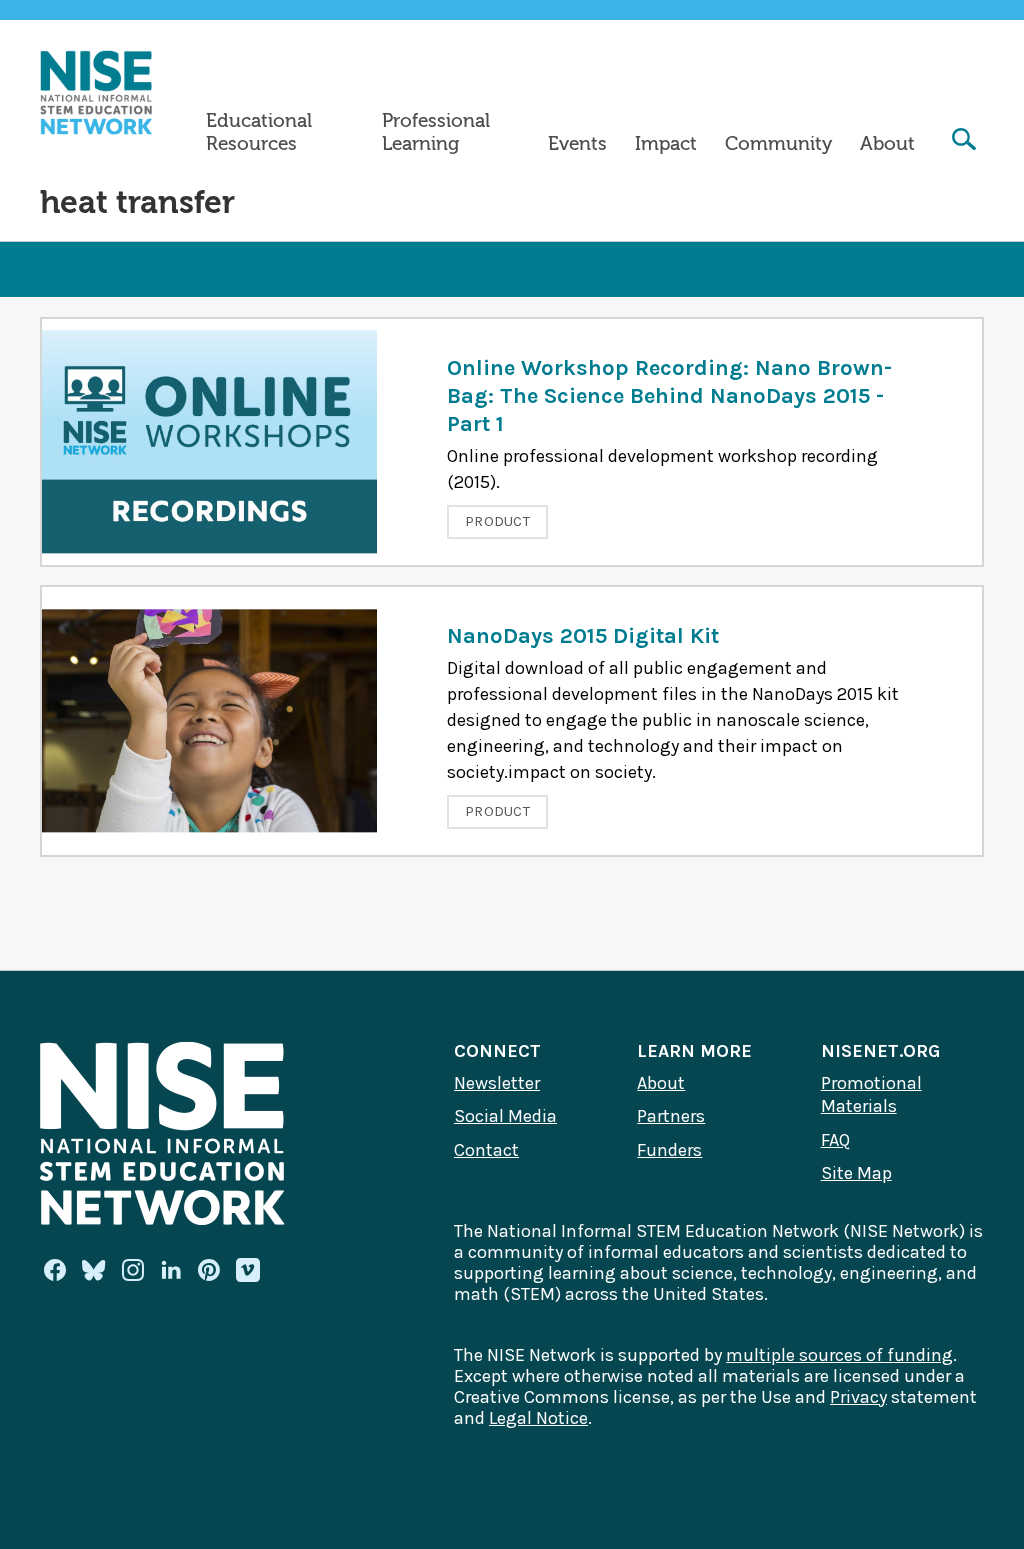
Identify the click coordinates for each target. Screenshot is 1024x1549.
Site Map (856, 1173)
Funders (669, 1150)
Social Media (505, 1116)
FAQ (835, 1140)
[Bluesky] (94, 1270)
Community (778, 144)
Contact (486, 1150)
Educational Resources (259, 132)
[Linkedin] (171, 1270)
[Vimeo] (248, 1271)
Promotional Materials (871, 1095)
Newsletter (497, 1083)
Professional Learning (436, 132)
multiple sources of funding (839, 1355)
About (887, 144)
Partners (671, 1116)
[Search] (964, 141)
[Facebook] (55, 1270)
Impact (666, 144)
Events (577, 144)
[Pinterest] (209, 1270)
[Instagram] (133, 1270)
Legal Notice (538, 1418)
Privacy (858, 1397)
